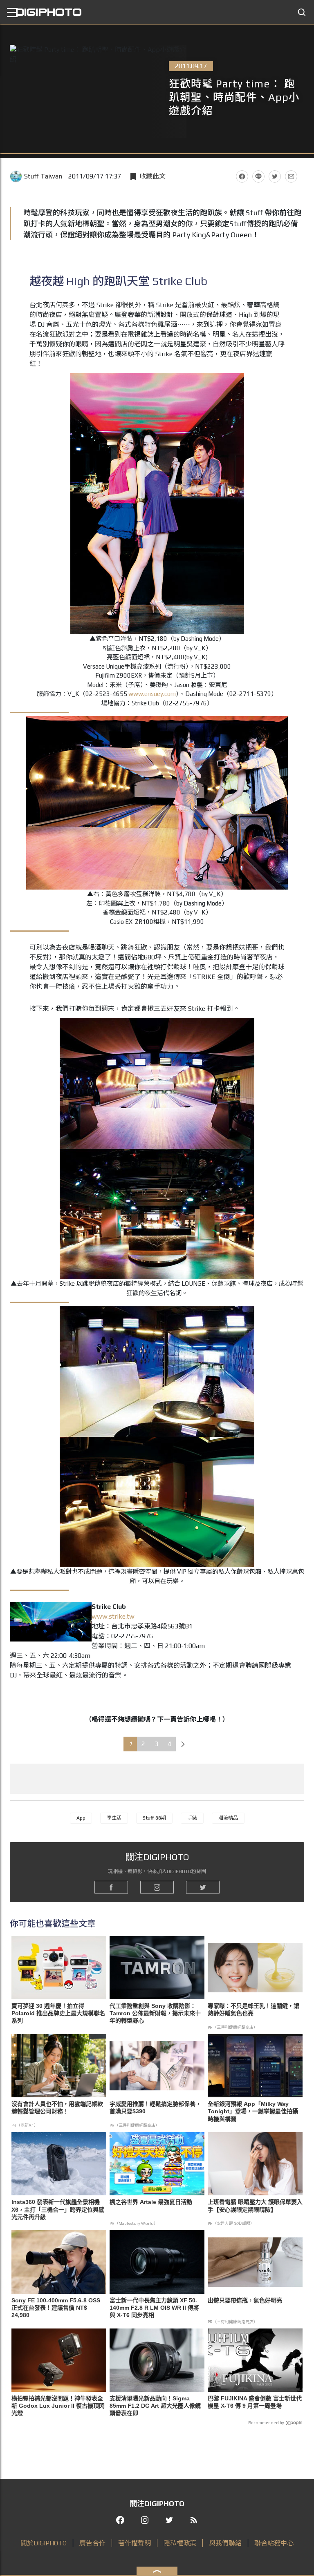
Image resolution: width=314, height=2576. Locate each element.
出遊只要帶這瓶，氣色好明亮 (245, 2300)
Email (291, 176)
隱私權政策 (180, 2543)
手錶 (192, 1818)
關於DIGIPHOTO (44, 2543)
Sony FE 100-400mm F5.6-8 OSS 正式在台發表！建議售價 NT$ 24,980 (56, 2308)
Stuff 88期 (154, 1818)
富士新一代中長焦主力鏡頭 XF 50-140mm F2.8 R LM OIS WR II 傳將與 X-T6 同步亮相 (154, 2308)
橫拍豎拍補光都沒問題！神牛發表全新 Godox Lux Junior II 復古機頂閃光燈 (58, 2406)
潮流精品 (228, 1818)
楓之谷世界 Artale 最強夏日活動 (151, 2202)
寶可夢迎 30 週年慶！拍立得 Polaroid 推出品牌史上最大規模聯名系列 (58, 2013)
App (81, 1818)
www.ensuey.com (152, 694)
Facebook (242, 176)
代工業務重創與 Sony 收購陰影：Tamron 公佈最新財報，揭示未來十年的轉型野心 (155, 2013)
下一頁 (183, 1744)
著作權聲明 (135, 2543)
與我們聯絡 (225, 2543)
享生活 (114, 1818)
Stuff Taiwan (43, 176)
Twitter (275, 176)
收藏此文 (153, 176)
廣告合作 (92, 2543)
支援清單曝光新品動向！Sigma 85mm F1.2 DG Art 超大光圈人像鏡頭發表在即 (155, 2406)
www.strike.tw (113, 1616)
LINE (258, 176)
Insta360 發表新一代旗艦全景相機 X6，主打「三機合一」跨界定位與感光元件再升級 (58, 2209)
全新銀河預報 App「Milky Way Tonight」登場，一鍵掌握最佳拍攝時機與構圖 (253, 2111)
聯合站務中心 (274, 2543)
